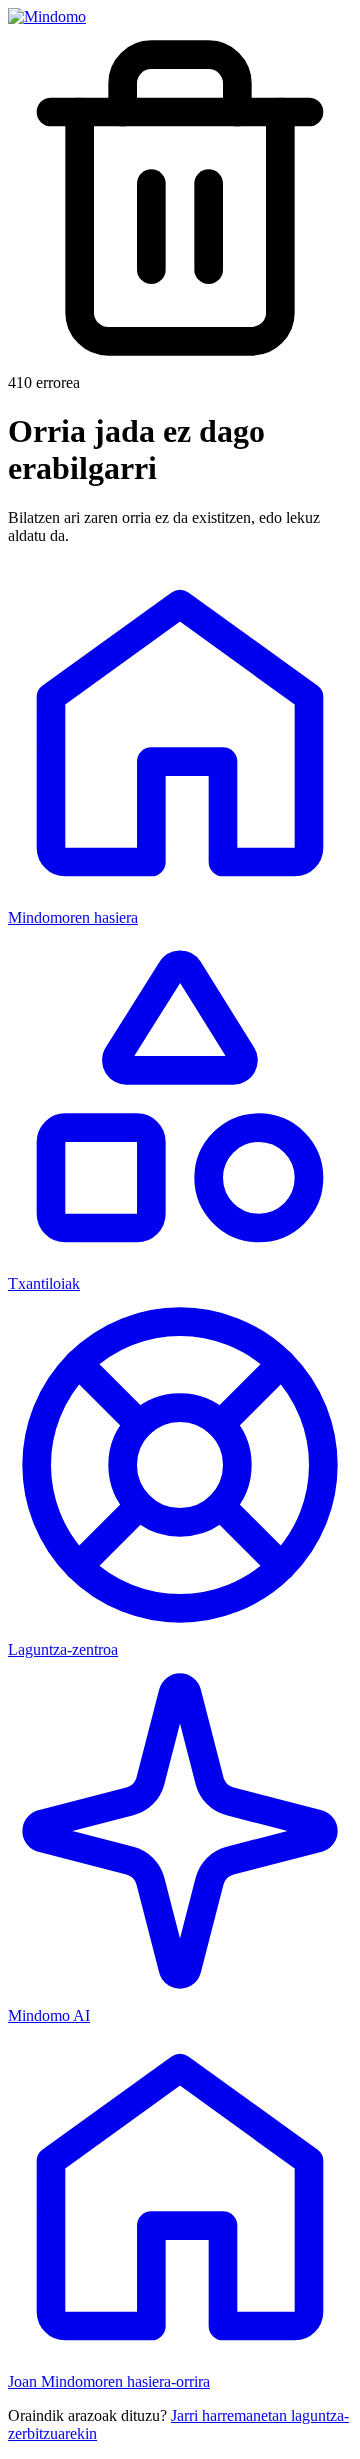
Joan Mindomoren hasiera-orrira (109, 2381)
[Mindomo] (47, 16)
